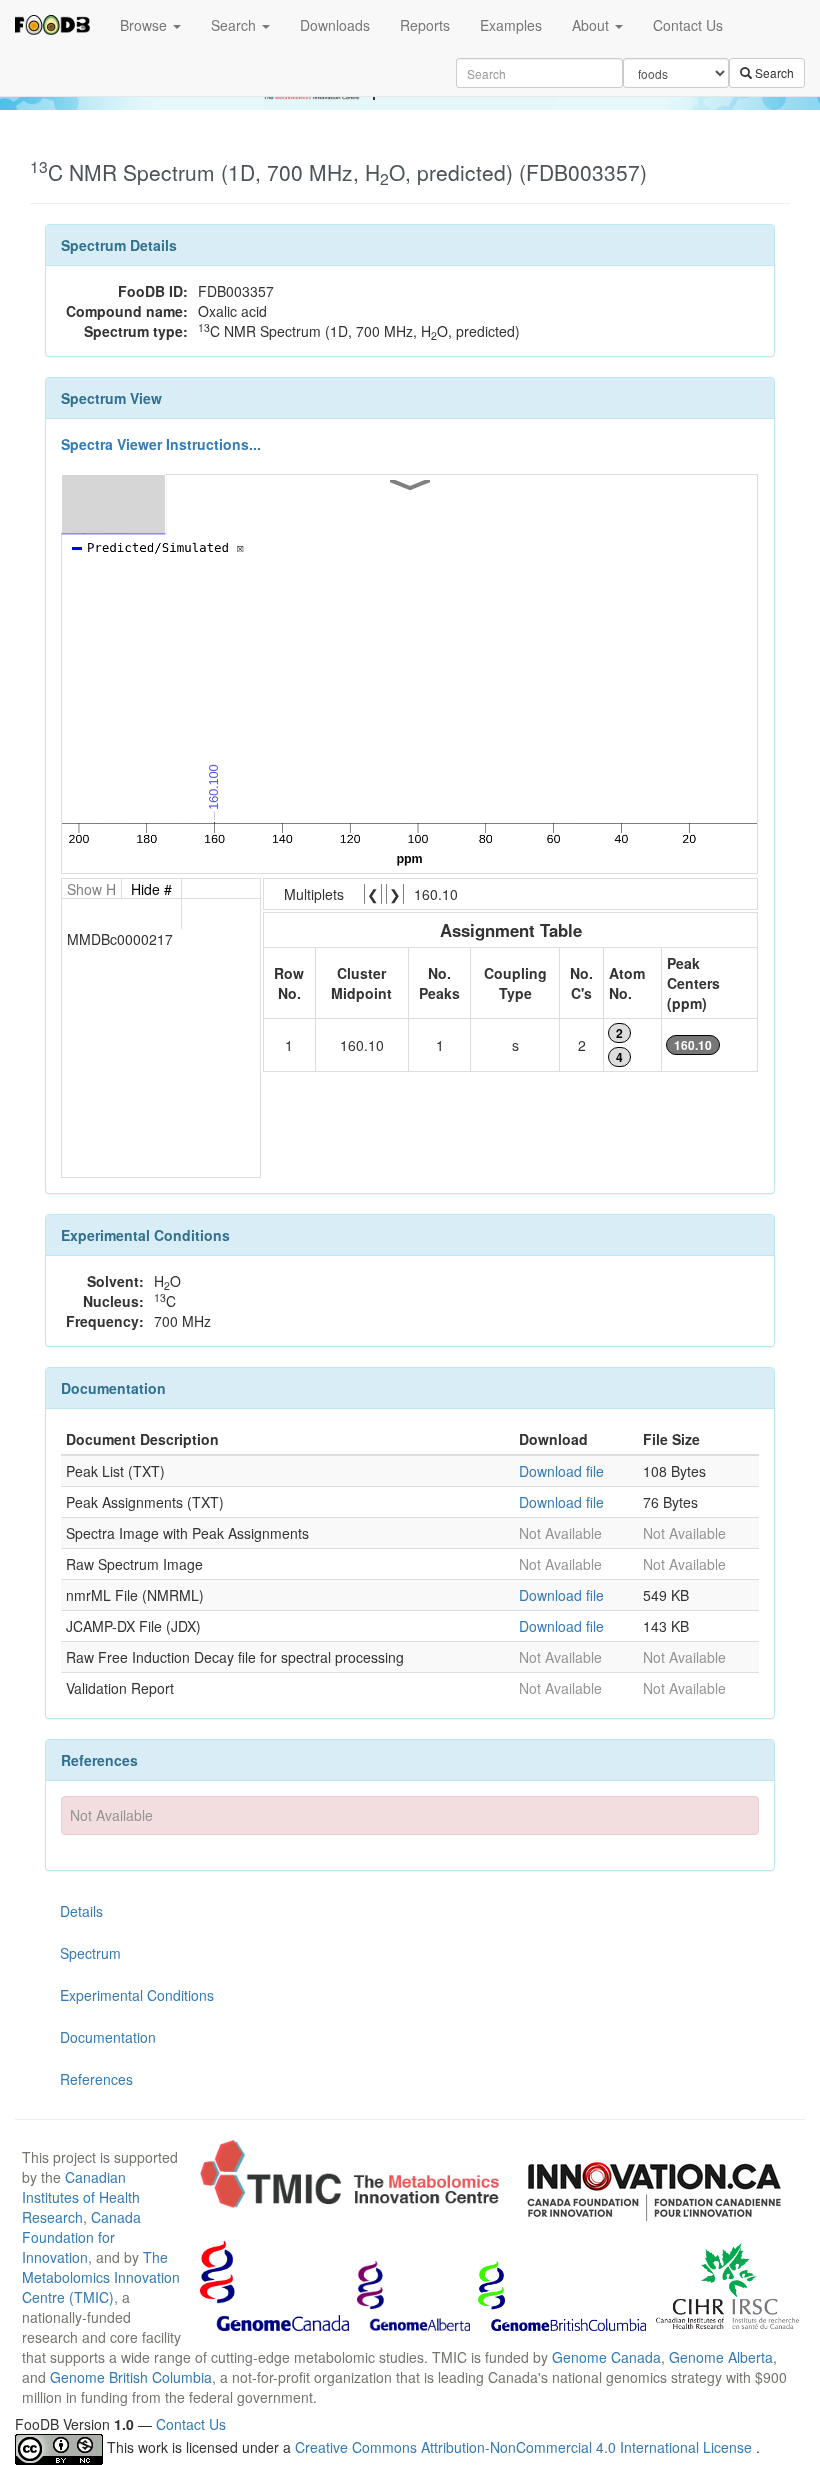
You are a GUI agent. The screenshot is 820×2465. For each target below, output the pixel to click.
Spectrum (90, 1953)
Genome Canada (606, 2357)
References (96, 2079)
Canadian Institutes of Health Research (81, 2197)
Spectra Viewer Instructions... (161, 444)
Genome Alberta (721, 2357)
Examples (511, 25)
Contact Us (688, 25)
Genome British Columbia (131, 2377)
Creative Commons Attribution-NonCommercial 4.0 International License (525, 2447)
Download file (561, 1471)
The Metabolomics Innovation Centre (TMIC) (101, 2277)
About (592, 25)
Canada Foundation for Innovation (81, 2237)
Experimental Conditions (137, 1995)
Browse (145, 25)
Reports (425, 25)
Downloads (335, 25)
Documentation (108, 2037)
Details (81, 1911)
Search (235, 25)
